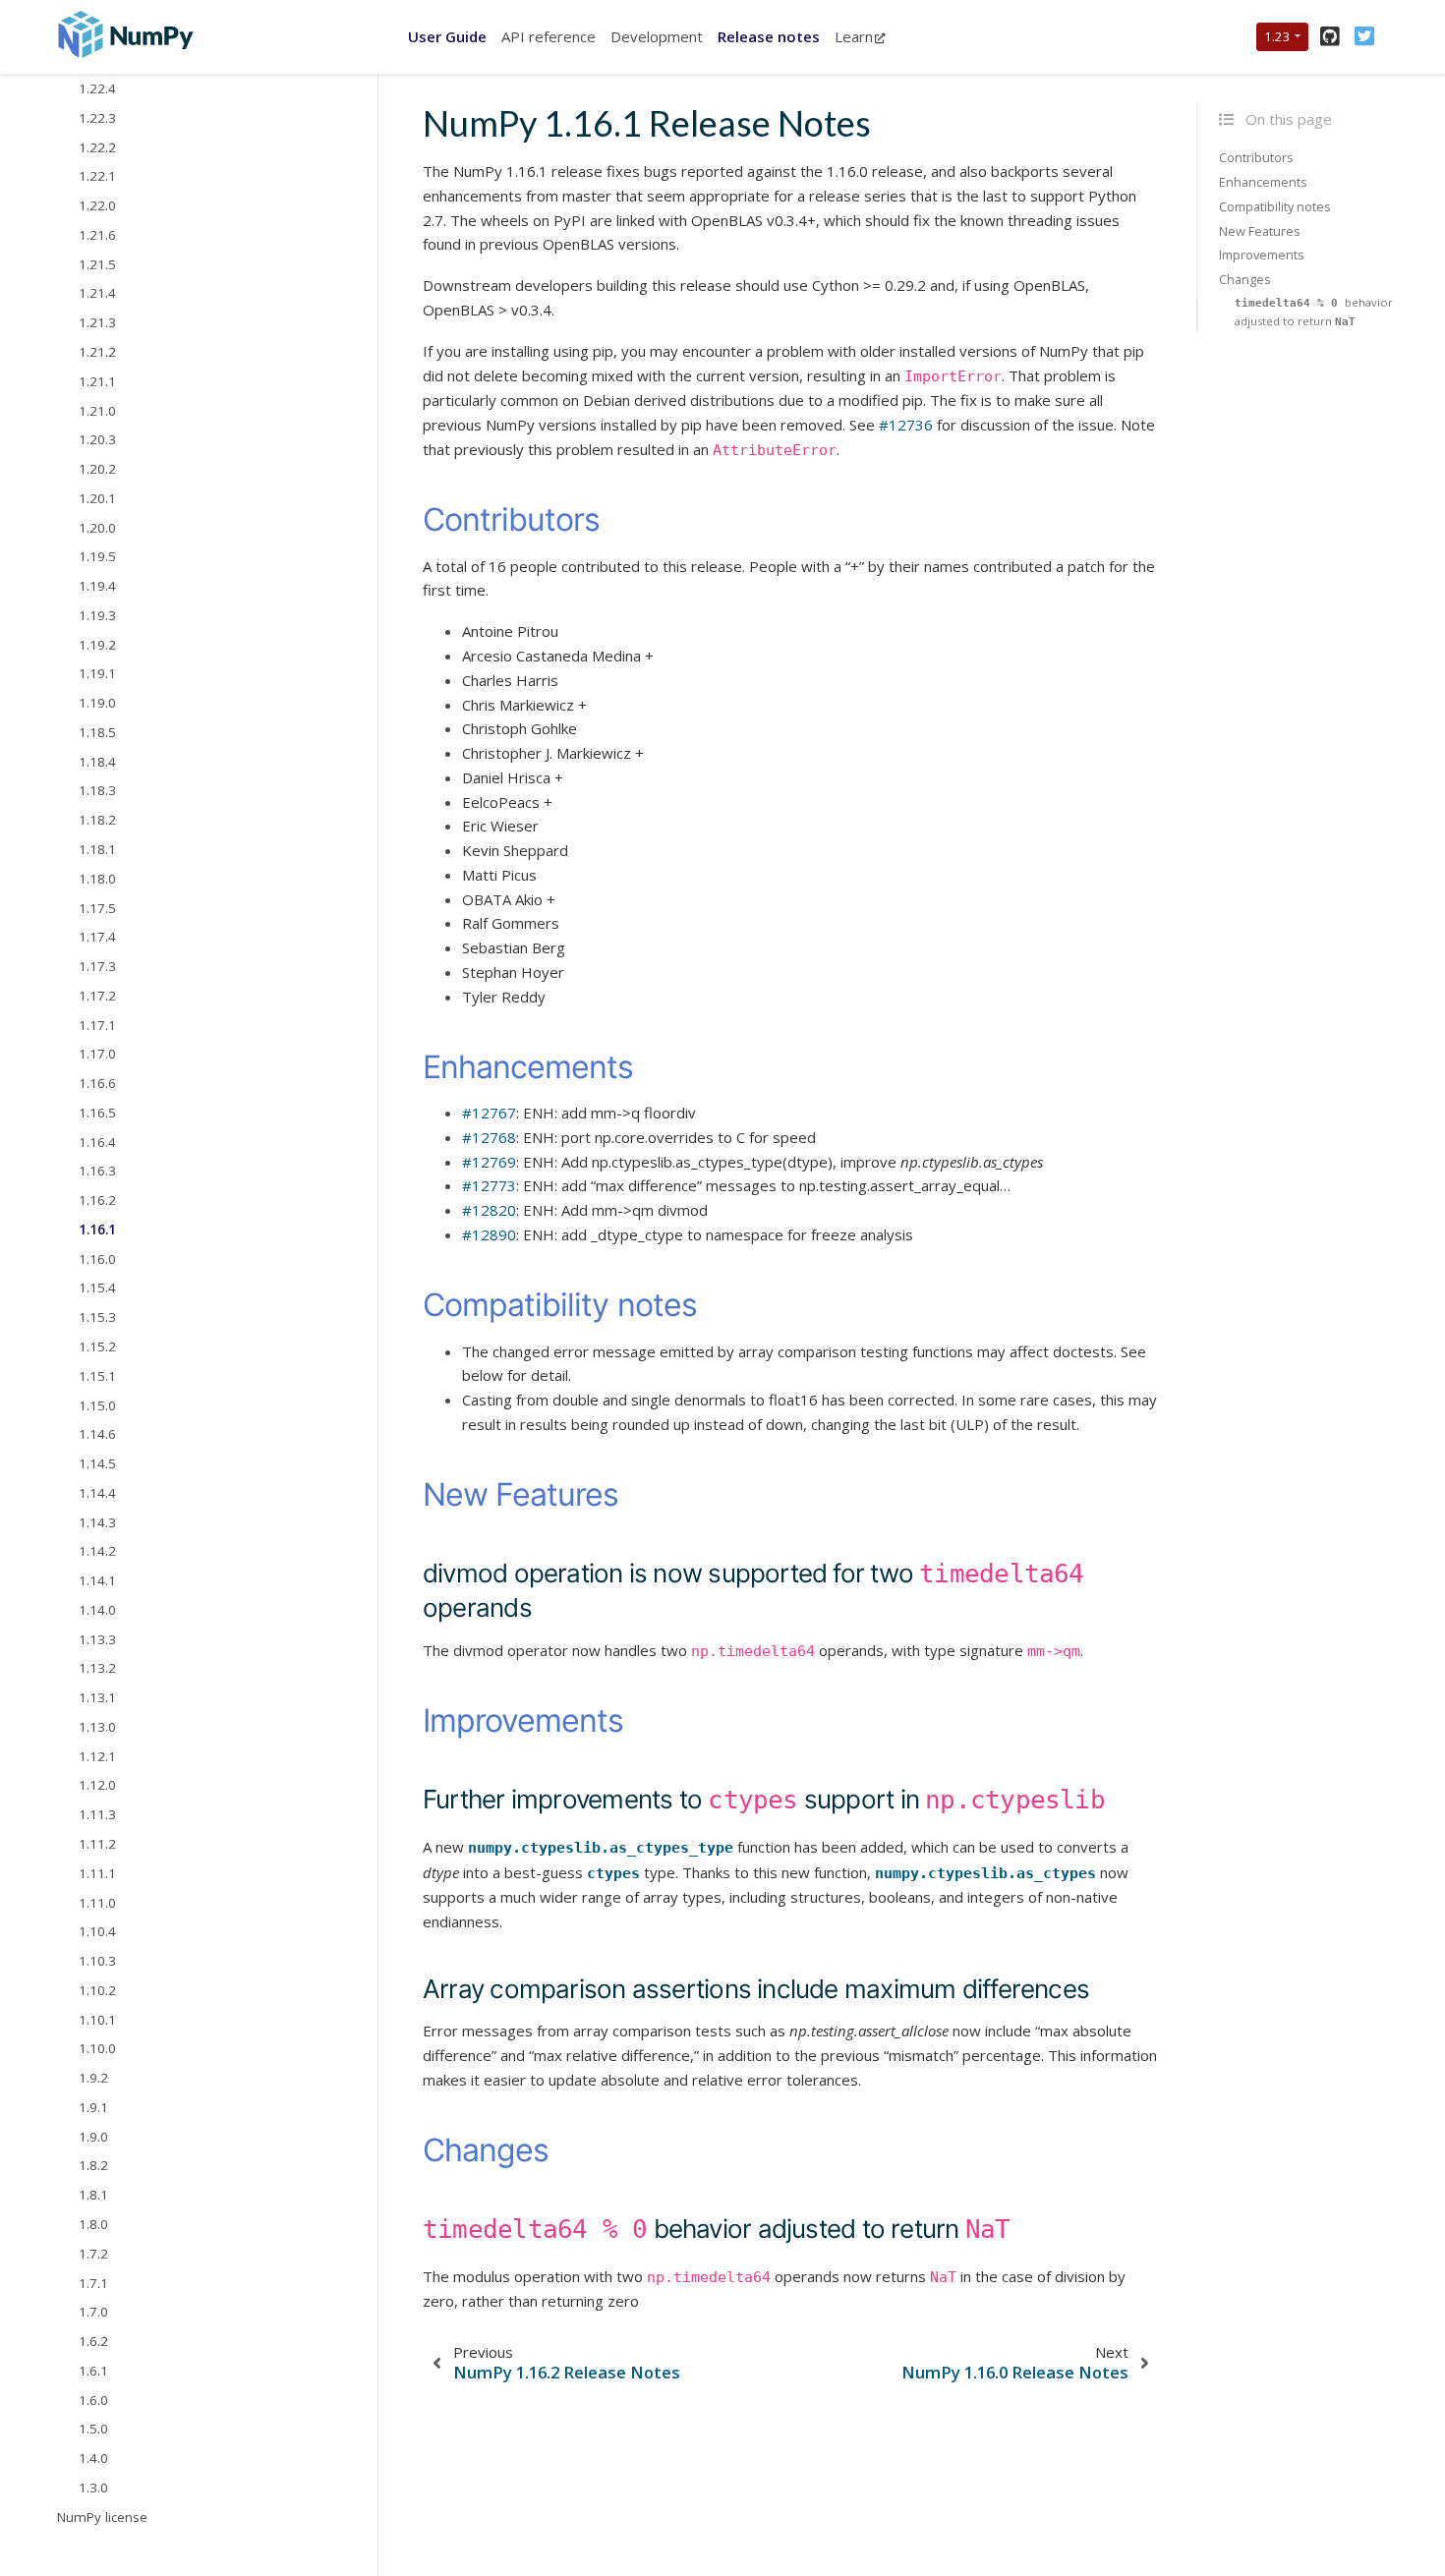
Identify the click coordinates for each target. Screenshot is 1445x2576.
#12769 (489, 1162)
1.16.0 (97, 1259)
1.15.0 (97, 1405)
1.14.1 (97, 1580)
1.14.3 (97, 1522)
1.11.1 (97, 1873)
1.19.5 (97, 557)
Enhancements (1263, 182)
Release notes (769, 36)
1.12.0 (97, 1786)
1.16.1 (97, 1230)
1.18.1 (97, 849)
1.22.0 (97, 205)
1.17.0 (97, 1055)
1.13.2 (97, 1669)
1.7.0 (93, 2312)
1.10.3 (97, 1961)
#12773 (489, 1185)
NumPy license (102, 2517)
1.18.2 (97, 820)
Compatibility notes (1275, 206)
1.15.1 (97, 1376)
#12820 (489, 1210)
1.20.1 (97, 498)
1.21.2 (97, 352)
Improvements (1262, 256)
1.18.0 (97, 879)
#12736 (906, 425)
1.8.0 (93, 2224)
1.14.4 (97, 1493)
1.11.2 (97, 1844)
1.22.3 (97, 118)
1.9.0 (93, 2137)
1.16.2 (97, 1200)
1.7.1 (93, 2283)
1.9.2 (93, 2078)
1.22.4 (97, 88)
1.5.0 (93, 2430)
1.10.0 (97, 2049)
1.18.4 (97, 762)
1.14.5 (97, 1463)
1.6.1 (93, 2371)
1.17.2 (97, 996)
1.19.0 (97, 703)
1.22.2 (97, 147)
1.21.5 (97, 264)
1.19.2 (97, 645)
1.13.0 (97, 1727)
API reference (549, 36)
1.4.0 (93, 2458)
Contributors (1256, 157)
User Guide (447, 36)
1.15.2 (97, 1346)
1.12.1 (97, 1756)
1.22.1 (97, 177)
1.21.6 (97, 235)
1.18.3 (97, 791)
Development (657, 36)
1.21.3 (97, 322)
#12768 (489, 1137)
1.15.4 (97, 1288)
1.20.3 (97, 439)
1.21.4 (97, 294)
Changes (1245, 279)
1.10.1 (97, 2020)
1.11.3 (97, 1814)
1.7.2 (93, 2254)
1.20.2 (97, 469)
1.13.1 (97, 1697)
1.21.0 (97, 411)
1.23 (1277, 36)
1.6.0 (93, 2400)
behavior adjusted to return (1314, 312)
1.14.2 (97, 1552)
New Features (1260, 231)
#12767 (489, 1113)
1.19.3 (97, 615)
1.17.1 (97, 1025)
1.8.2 (93, 2166)
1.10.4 (97, 1932)
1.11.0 (97, 1903)
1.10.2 (97, 1990)
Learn (854, 36)
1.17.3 (97, 966)
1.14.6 (97, 1435)
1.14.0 (97, 1610)
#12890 (489, 1234)
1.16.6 (97, 1083)
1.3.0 (93, 2488)
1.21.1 (97, 381)
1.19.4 (97, 586)
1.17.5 (97, 908)
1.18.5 (97, 732)
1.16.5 (97, 1113)
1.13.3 (97, 1639)
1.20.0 (97, 528)
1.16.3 (97, 1172)
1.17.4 (97, 937)
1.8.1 (93, 2195)
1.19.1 (97, 674)
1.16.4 (97, 1142)
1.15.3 (97, 1317)
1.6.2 (93, 2341)
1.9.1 (93, 2107)
